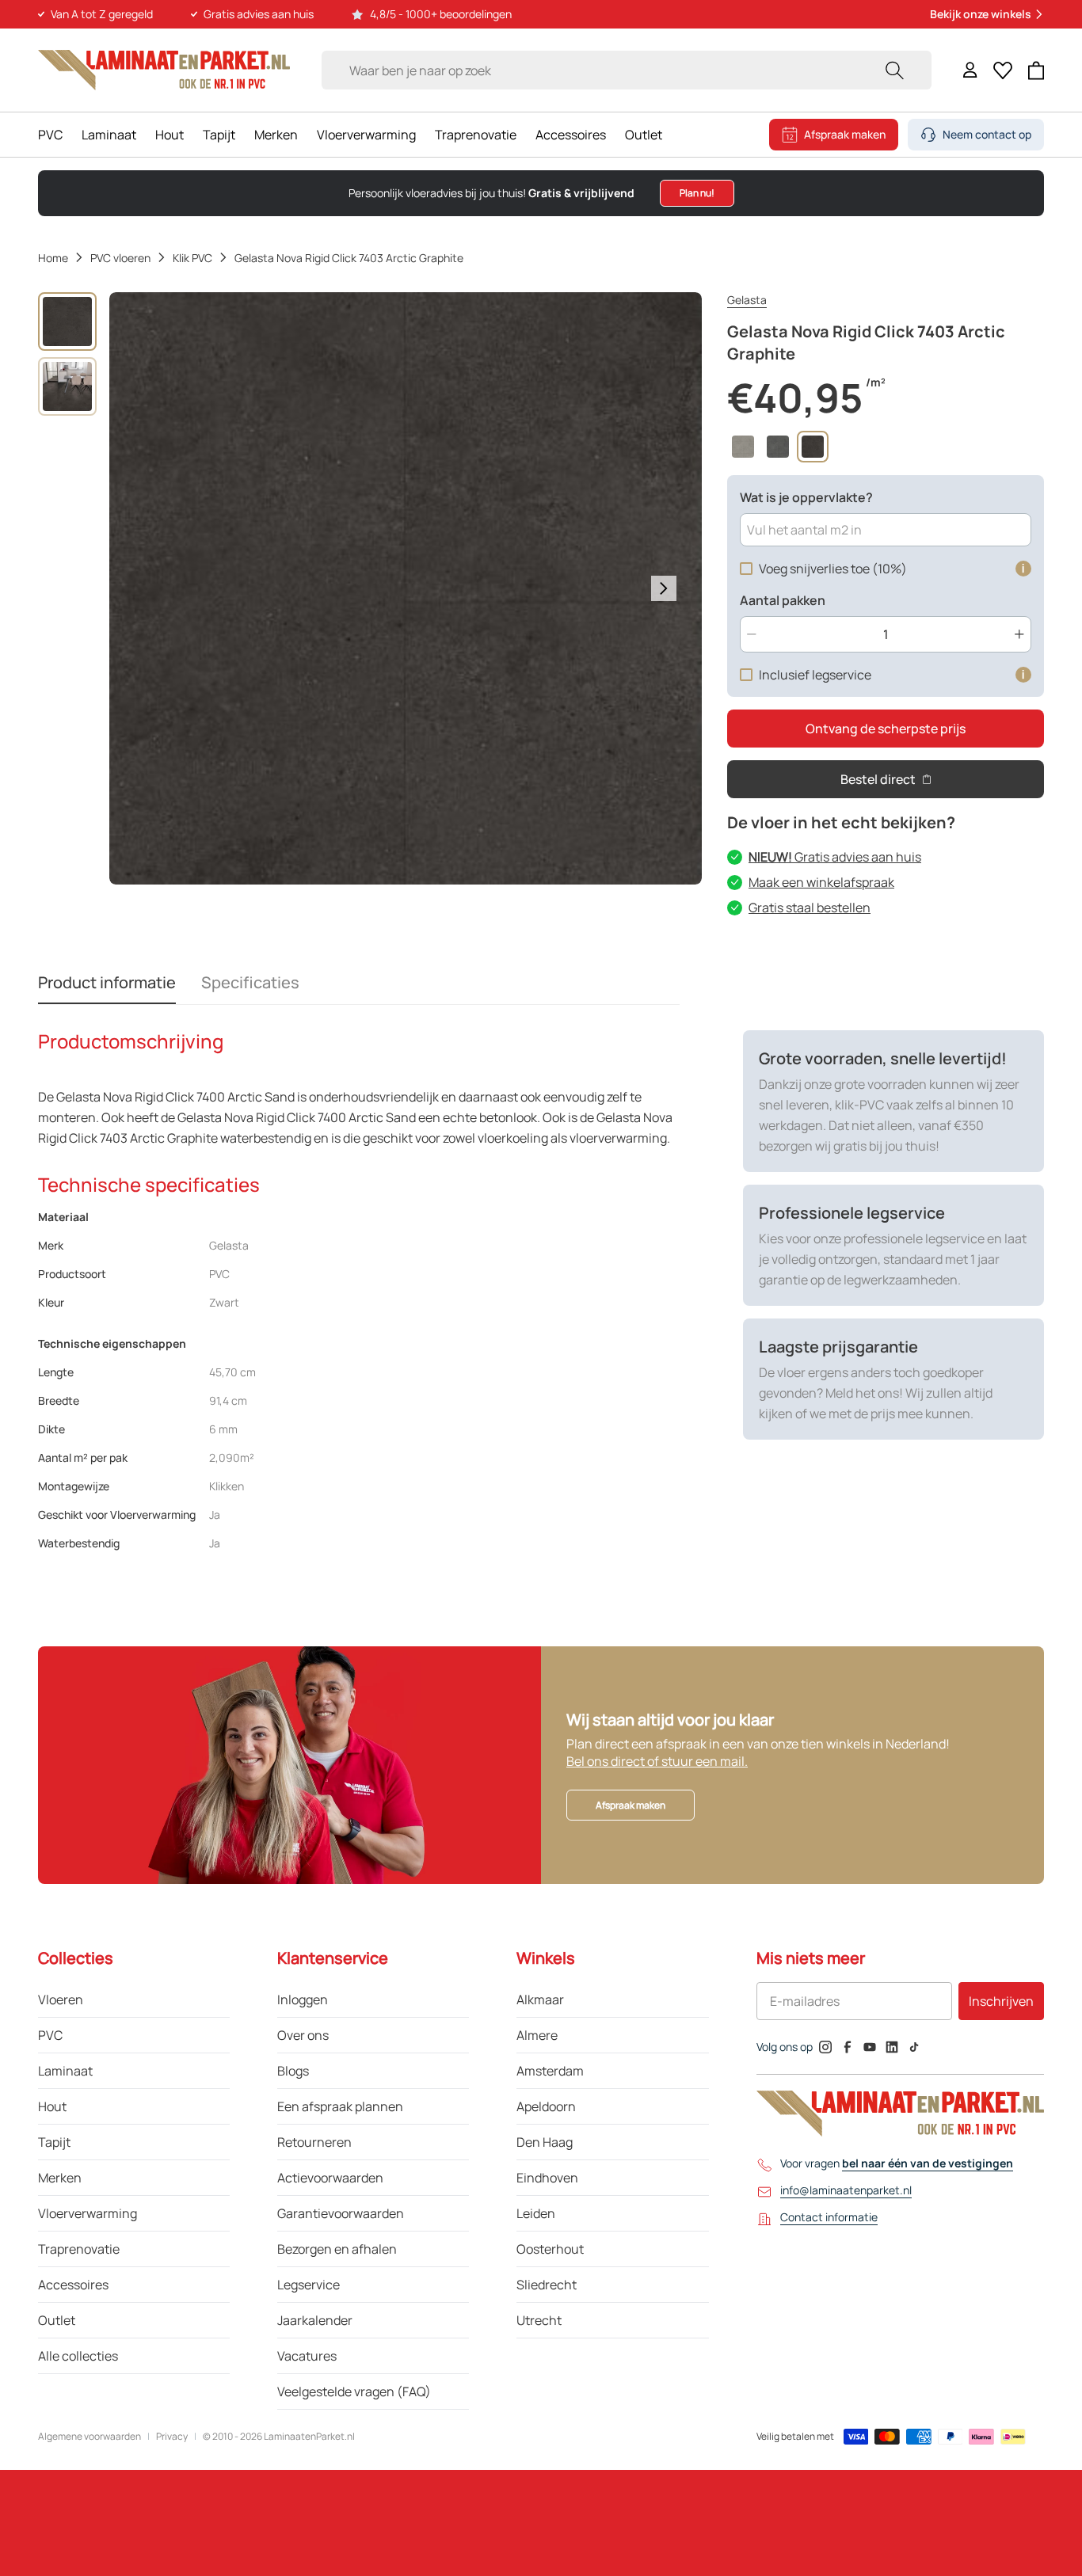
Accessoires (571, 135)
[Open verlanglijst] (1003, 70)
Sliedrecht (547, 2285)
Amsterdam (550, 2071)
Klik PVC (192, 258)
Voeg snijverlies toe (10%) (833, 569)
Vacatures (307, 2356)
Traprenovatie (476, 135)
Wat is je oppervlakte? (806, 497)
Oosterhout (550, 2249)
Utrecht (539, 2320)
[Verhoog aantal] (1019, 634)
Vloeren (61, 2000)
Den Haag (545, 2142)
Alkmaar (540, 2000)
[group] (67, 322)
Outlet (644, 135)
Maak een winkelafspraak (821, 882)
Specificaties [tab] (250, 982)
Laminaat (109, 135)
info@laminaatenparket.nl (846, 2190)
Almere (537, 2035)
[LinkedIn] (892, 2047)
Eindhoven (547, 2178)
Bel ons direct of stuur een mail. (657, 1761)
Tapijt (219, 135)
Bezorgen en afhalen (337, 2249)
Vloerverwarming (366, 135)
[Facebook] (848, 2047)
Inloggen (303, 2000)
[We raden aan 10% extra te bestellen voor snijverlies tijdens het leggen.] (1023, 569)
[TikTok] (914, 2047)
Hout (170, 135)
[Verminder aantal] (752, 634)
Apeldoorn (546, 2106)
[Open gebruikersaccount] (970, 70)
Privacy (172, 2437)
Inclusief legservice (815, 675)
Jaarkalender (315, 2320)
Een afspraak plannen (340, 2106)
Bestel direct (878, 779)
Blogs (293, 2071)
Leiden (536, 2213)
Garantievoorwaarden (341, 2213)
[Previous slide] (147, 588)
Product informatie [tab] (107, 982)
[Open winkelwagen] (1036, 70)
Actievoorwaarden (330, 2178)
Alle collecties (78, 2356)
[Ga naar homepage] (164, 70)
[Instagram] (825, 2047)
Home (53, 258)
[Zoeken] (894, 70)
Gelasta (747, 300)
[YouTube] (870, 2047)
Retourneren (314, 2142)
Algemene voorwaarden (90, 2437)
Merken (276, 135)
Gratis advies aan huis (835, 857)
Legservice (309, 2285)
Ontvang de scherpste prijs (886, 729)
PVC (50, 135)
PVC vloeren (120, 258)
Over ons (303, 2035)
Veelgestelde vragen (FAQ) (354, 2391)
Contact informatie (829, 2217)
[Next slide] (664, 588)
